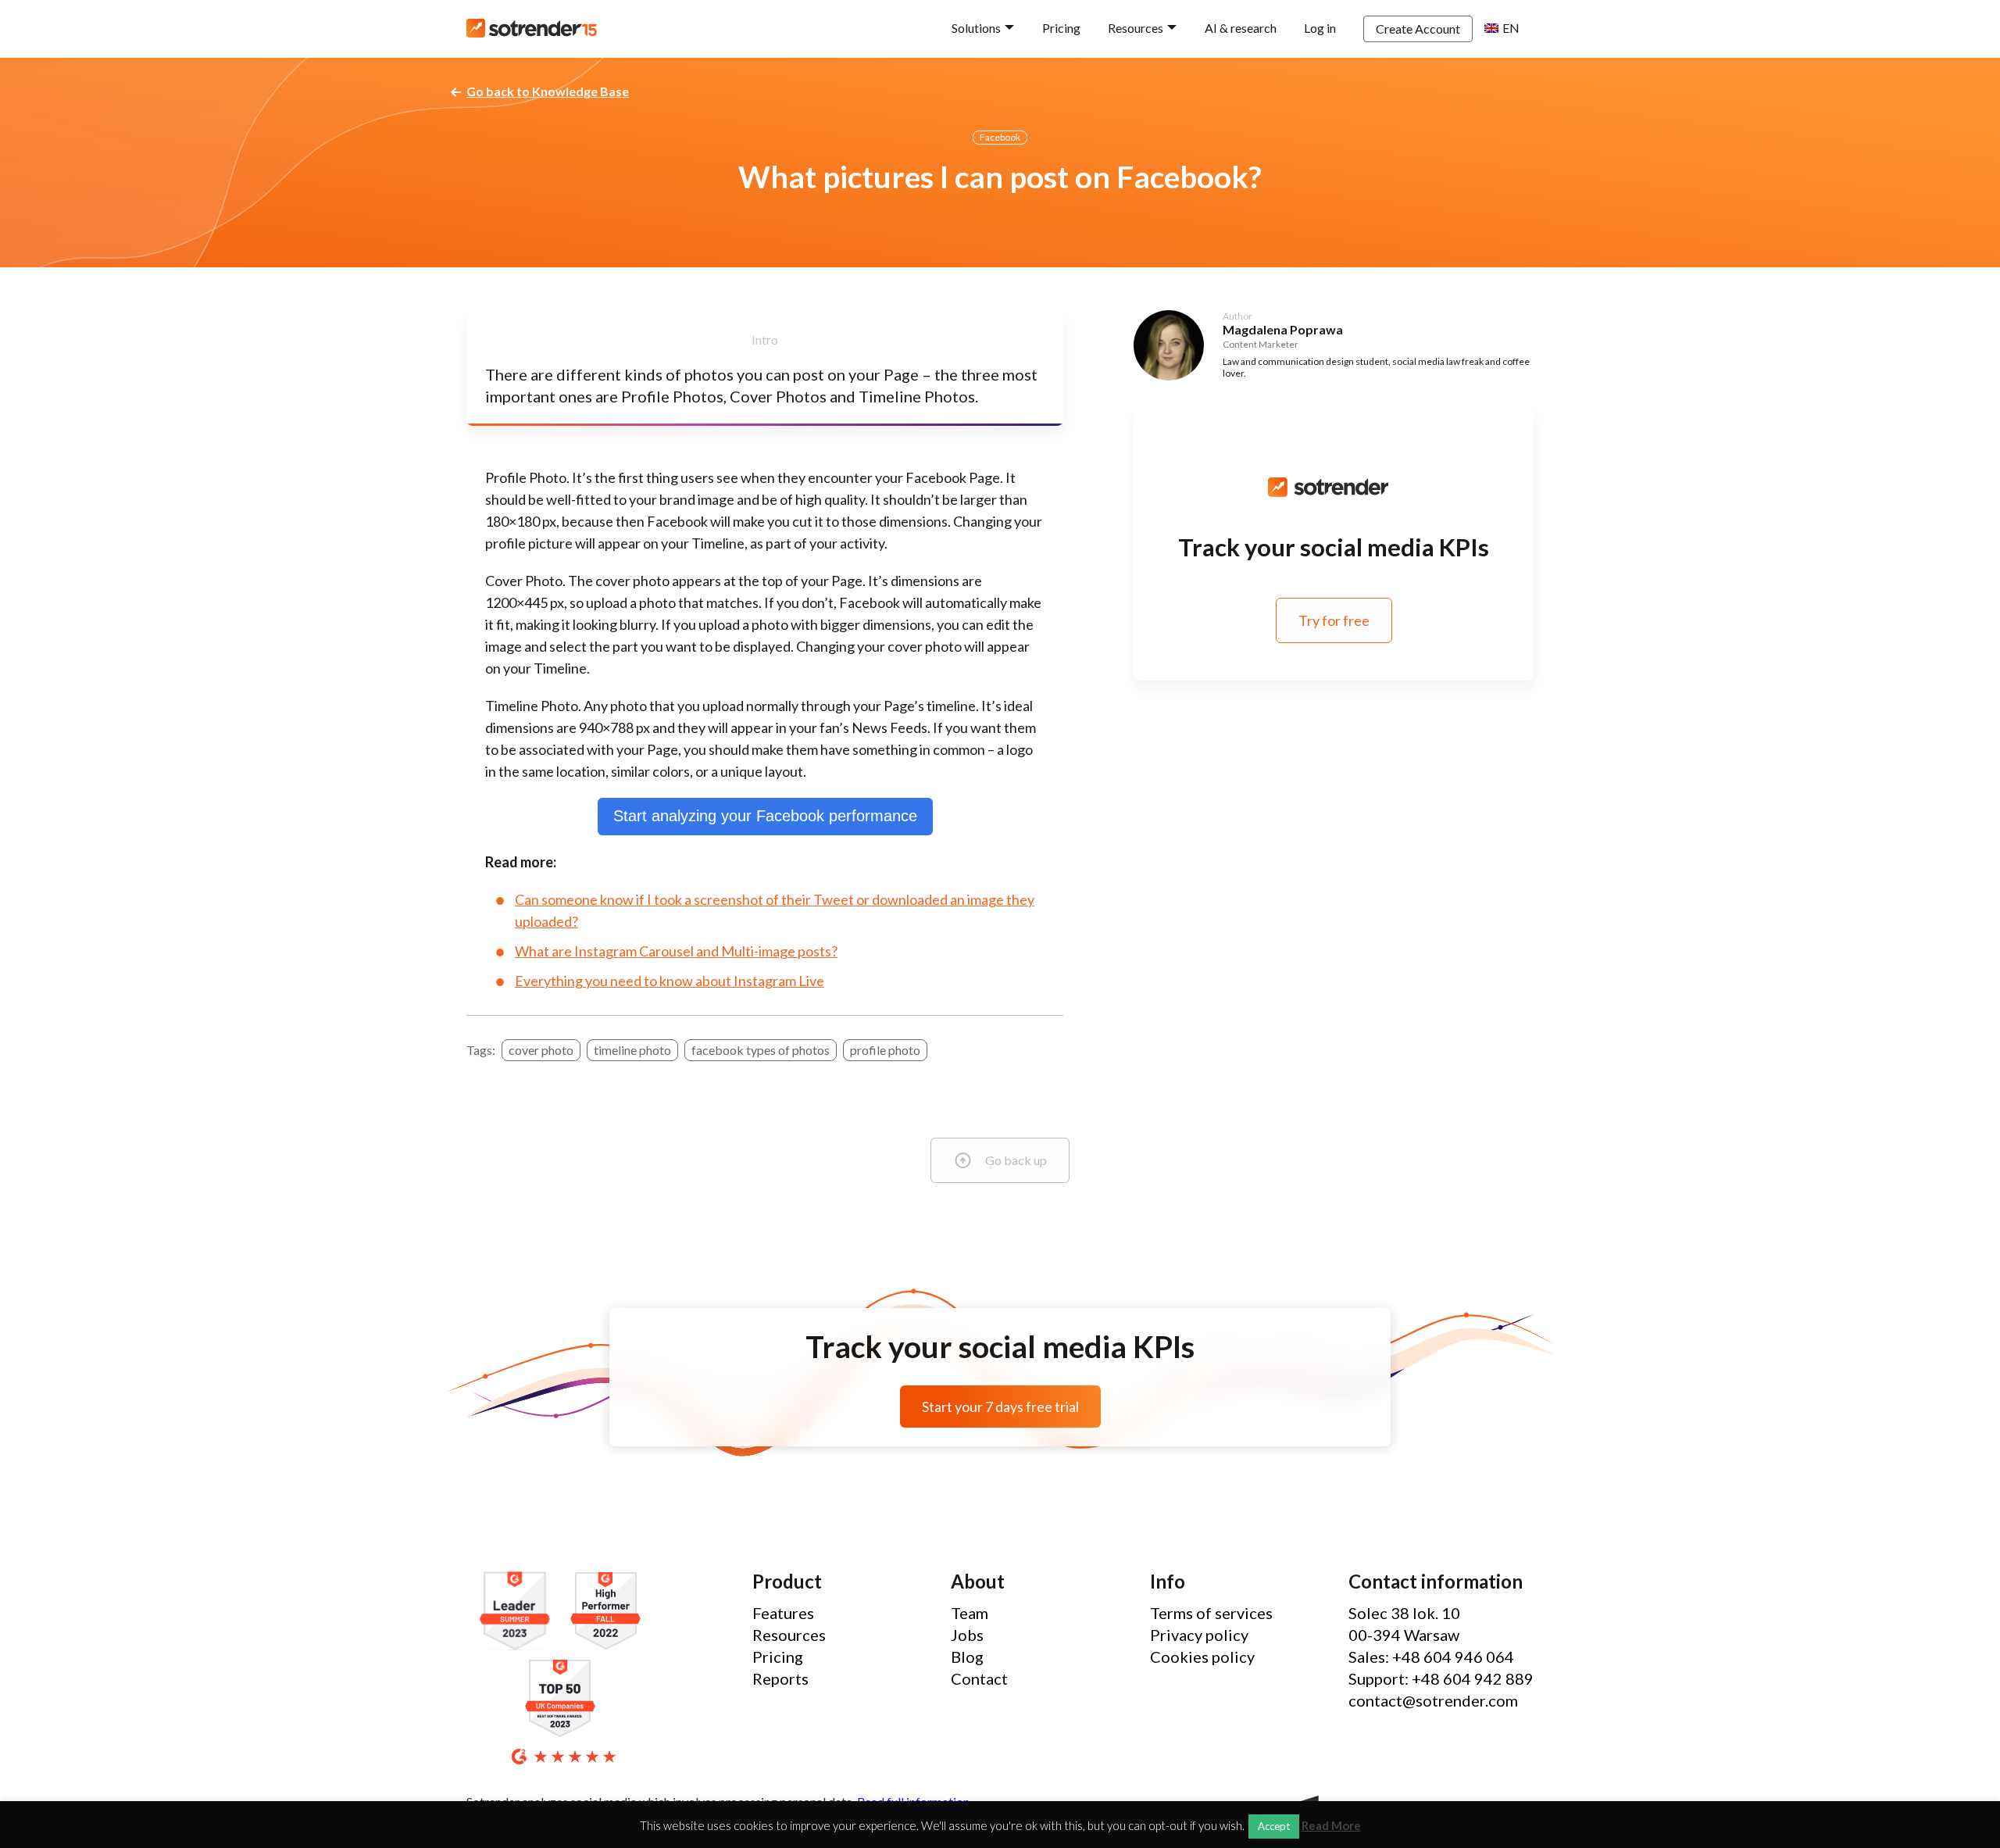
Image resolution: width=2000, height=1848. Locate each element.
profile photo (885, 1050)
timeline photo (632, 1050)
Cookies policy (1202, 1657)
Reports (780, 1678)
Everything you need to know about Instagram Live (670, 981)
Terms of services (1211, 1613)
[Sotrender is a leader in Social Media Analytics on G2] (519, 1612)
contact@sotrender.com (1433, 1700)
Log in (1320, 28)
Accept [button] (1274, 1826)
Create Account (1418, 29)
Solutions (976, 28)
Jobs (967, 1635)
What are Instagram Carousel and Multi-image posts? (676, 951)
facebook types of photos (761, 1050)
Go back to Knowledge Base (548, 91)
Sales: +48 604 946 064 (1431, 1657)
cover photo (541, 1050)
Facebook (1000, 137)
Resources (1136, 28)
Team (970, 1613)
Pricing (1061, 28)
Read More (1331, 1826)
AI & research (1241, 28)
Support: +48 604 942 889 (1441, 1678)
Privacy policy (1199, 1635)
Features (783, 1613)
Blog (967, 1657)
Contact (979, 1678)
